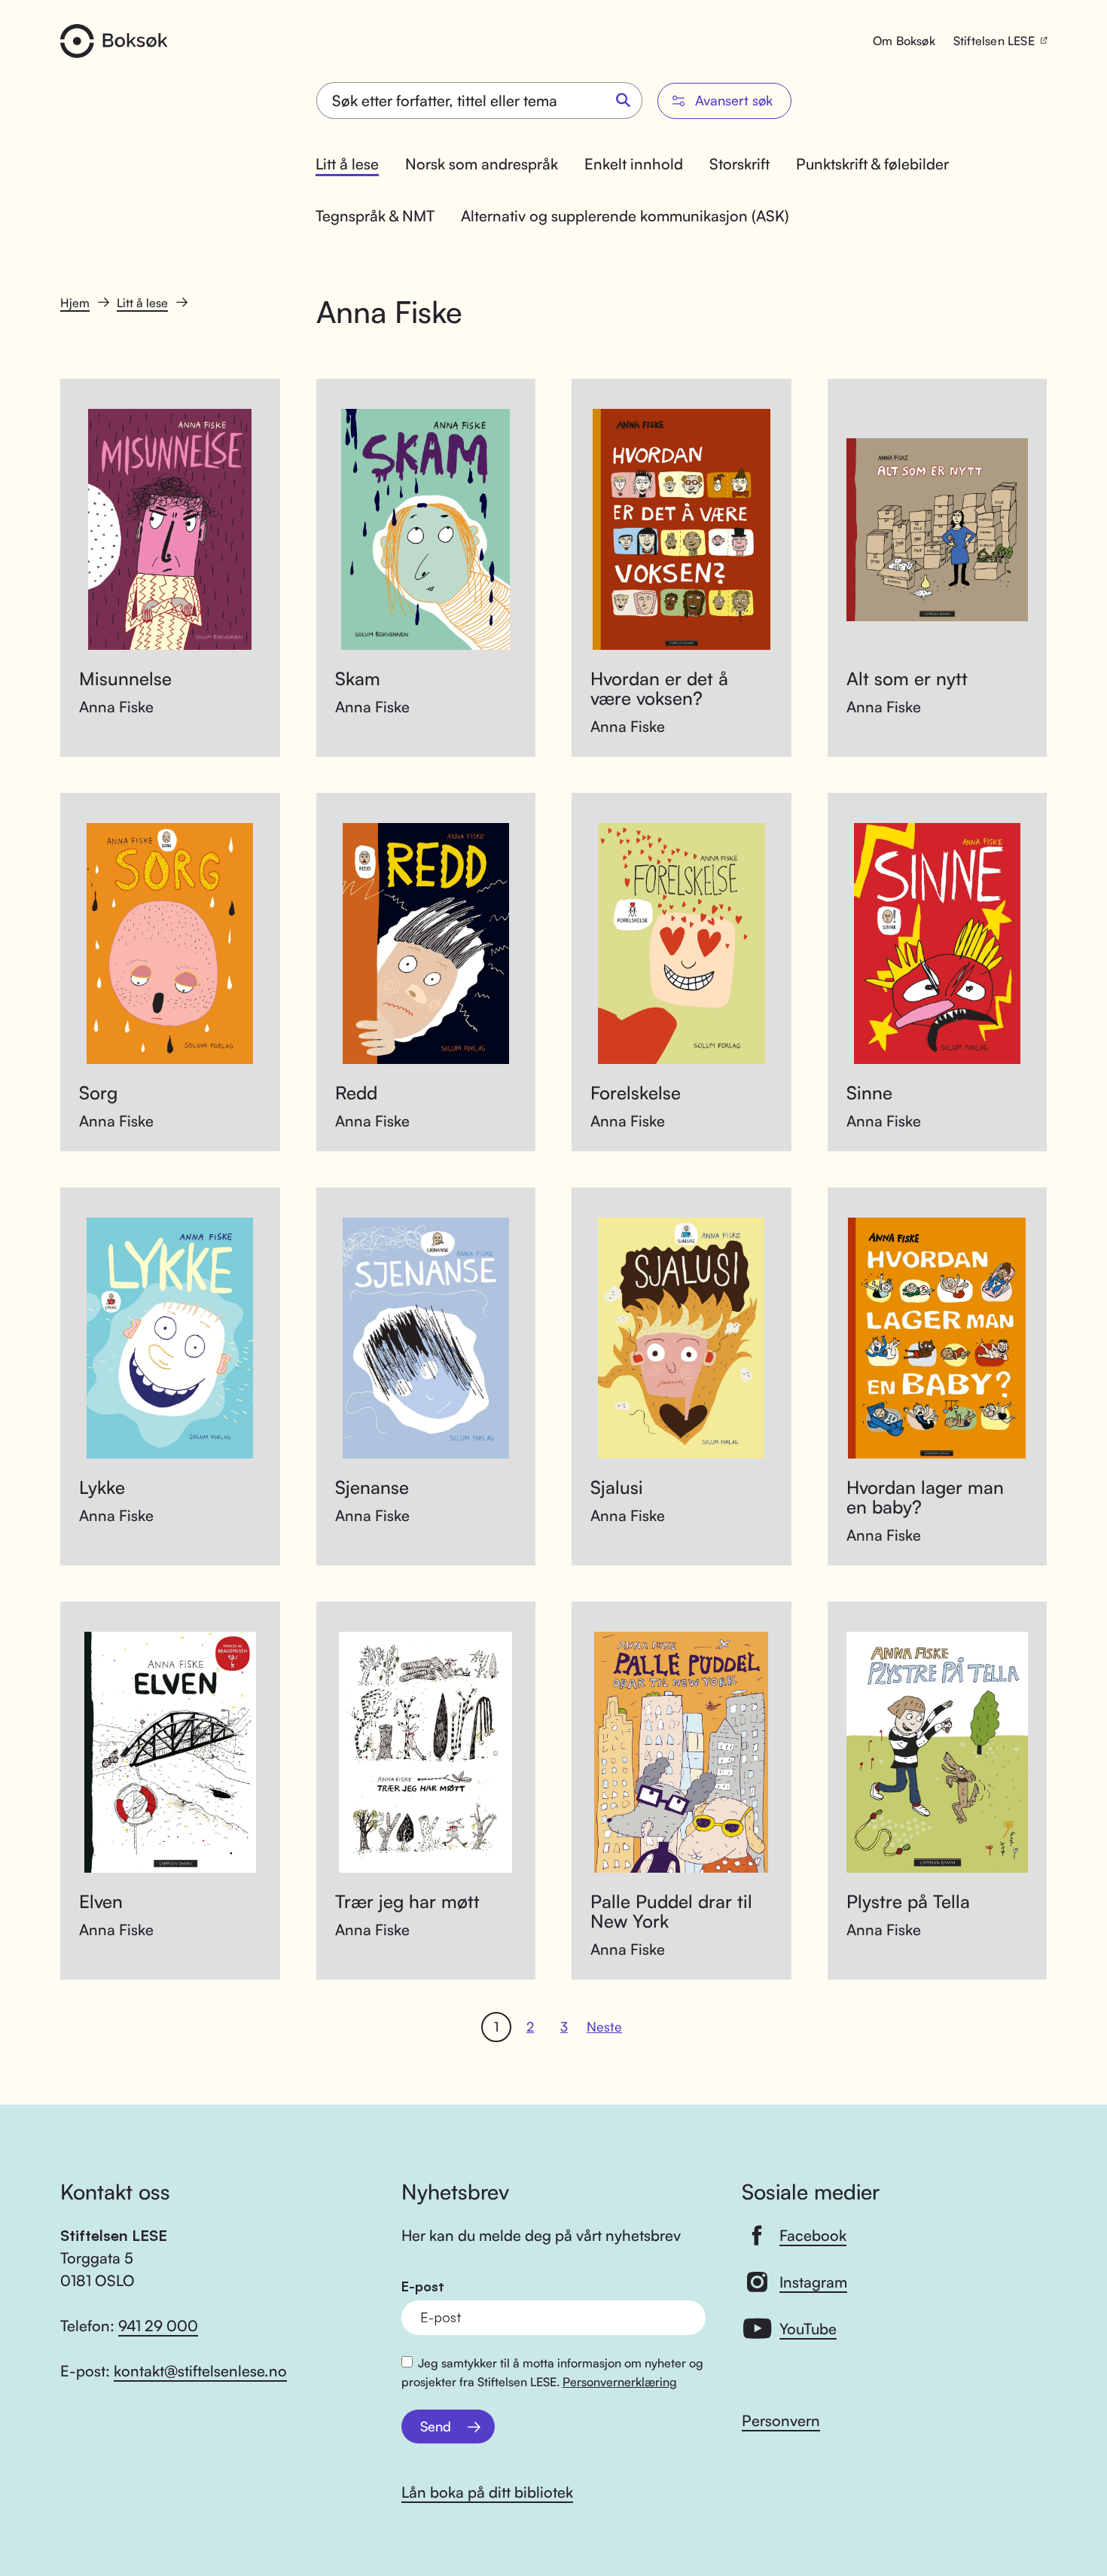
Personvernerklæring (620, 2382)
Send (436, 2426)
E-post (423, 2286)
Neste (604, 2026)
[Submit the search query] (624, 101)
